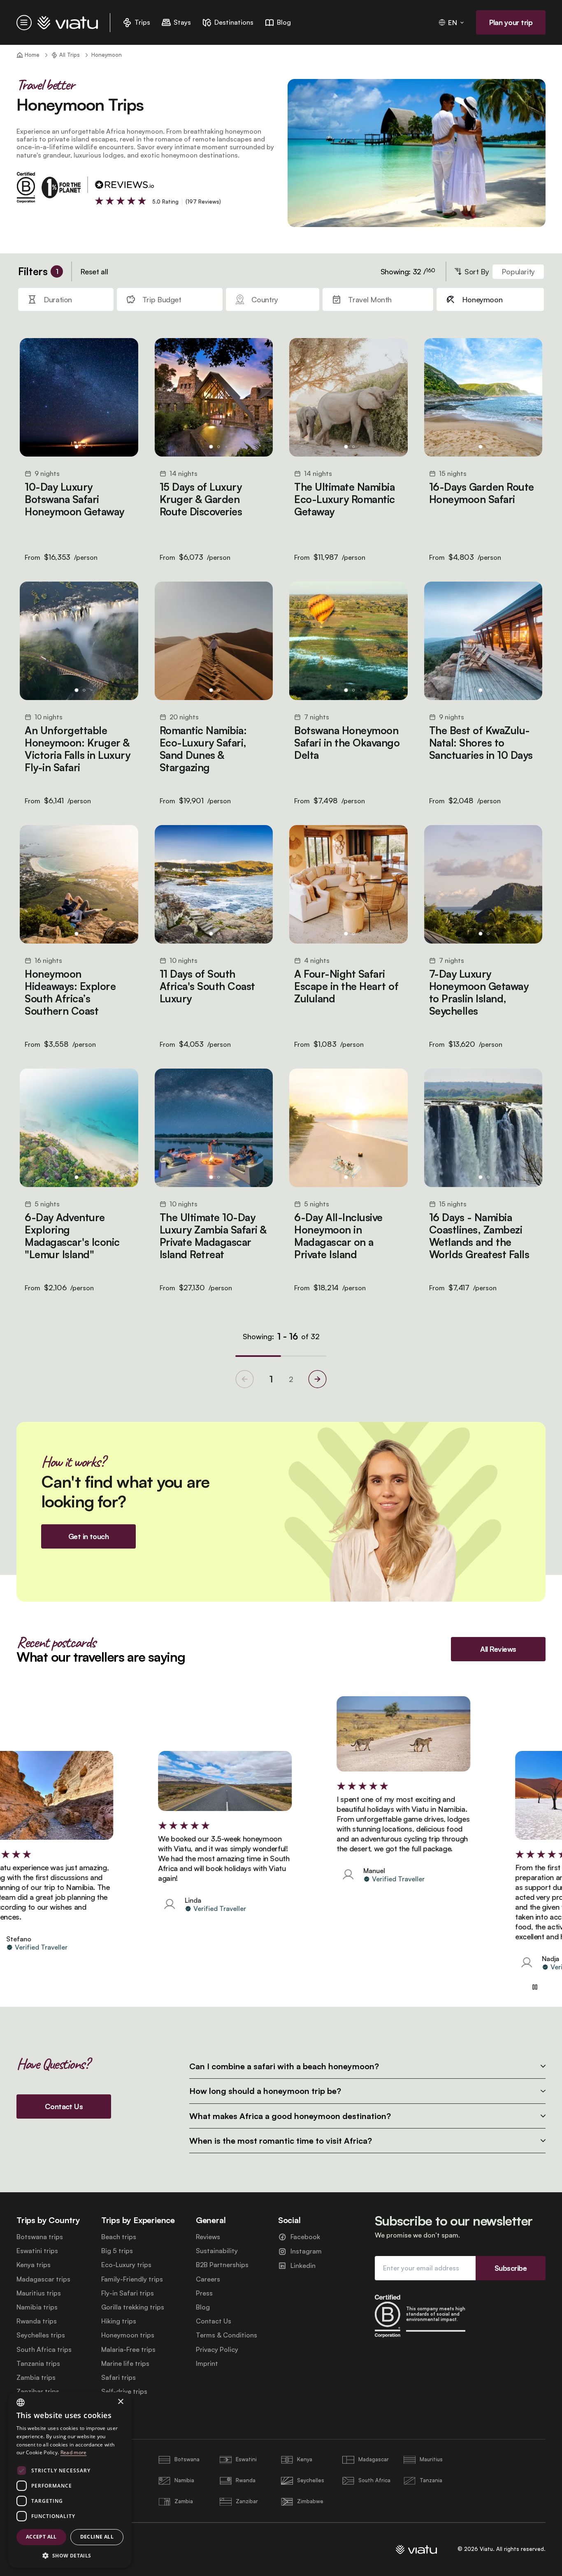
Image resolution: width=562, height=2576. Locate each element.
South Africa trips (44, 2350)
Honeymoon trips (128, 2335)
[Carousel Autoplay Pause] (535, 1987)
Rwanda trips (37, 2321)
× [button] (120, 2402)
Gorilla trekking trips (133, 2307)
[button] (70, 2555)
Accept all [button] (41, 2537)
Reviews (208, 2237)
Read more (74, 2452)
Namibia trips (37, 2307)
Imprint (207, 2364)
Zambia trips (36, 2378)
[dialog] (70, 2480)
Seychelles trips (41, 2335)
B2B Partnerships (222, 2265)
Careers (208, 2279)
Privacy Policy (217, 2350)
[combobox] (21, 2402)
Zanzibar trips (38, 2392)
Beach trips (119, 2237)
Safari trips (118, 2378)
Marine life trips (125, 2364)
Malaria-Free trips (128, 2350)
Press (204, 2293)
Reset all (94, 271)
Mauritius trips (39, 2293)
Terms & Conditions (226, 2335)
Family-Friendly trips (132, 2279)
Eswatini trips (37, 2251)
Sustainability (217, 2251)
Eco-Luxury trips (126, 2265)
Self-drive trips (124, 2392)
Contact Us (214, 2321)
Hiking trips (119, 2321)
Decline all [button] (97, 2537)
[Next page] (317, 1379)
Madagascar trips (43, 2279)
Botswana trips (40, 2237)
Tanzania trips (38, 2364)
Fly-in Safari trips (128, 2293)
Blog (203, 2307)
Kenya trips (34, 2265)
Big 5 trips (117, 2251)
